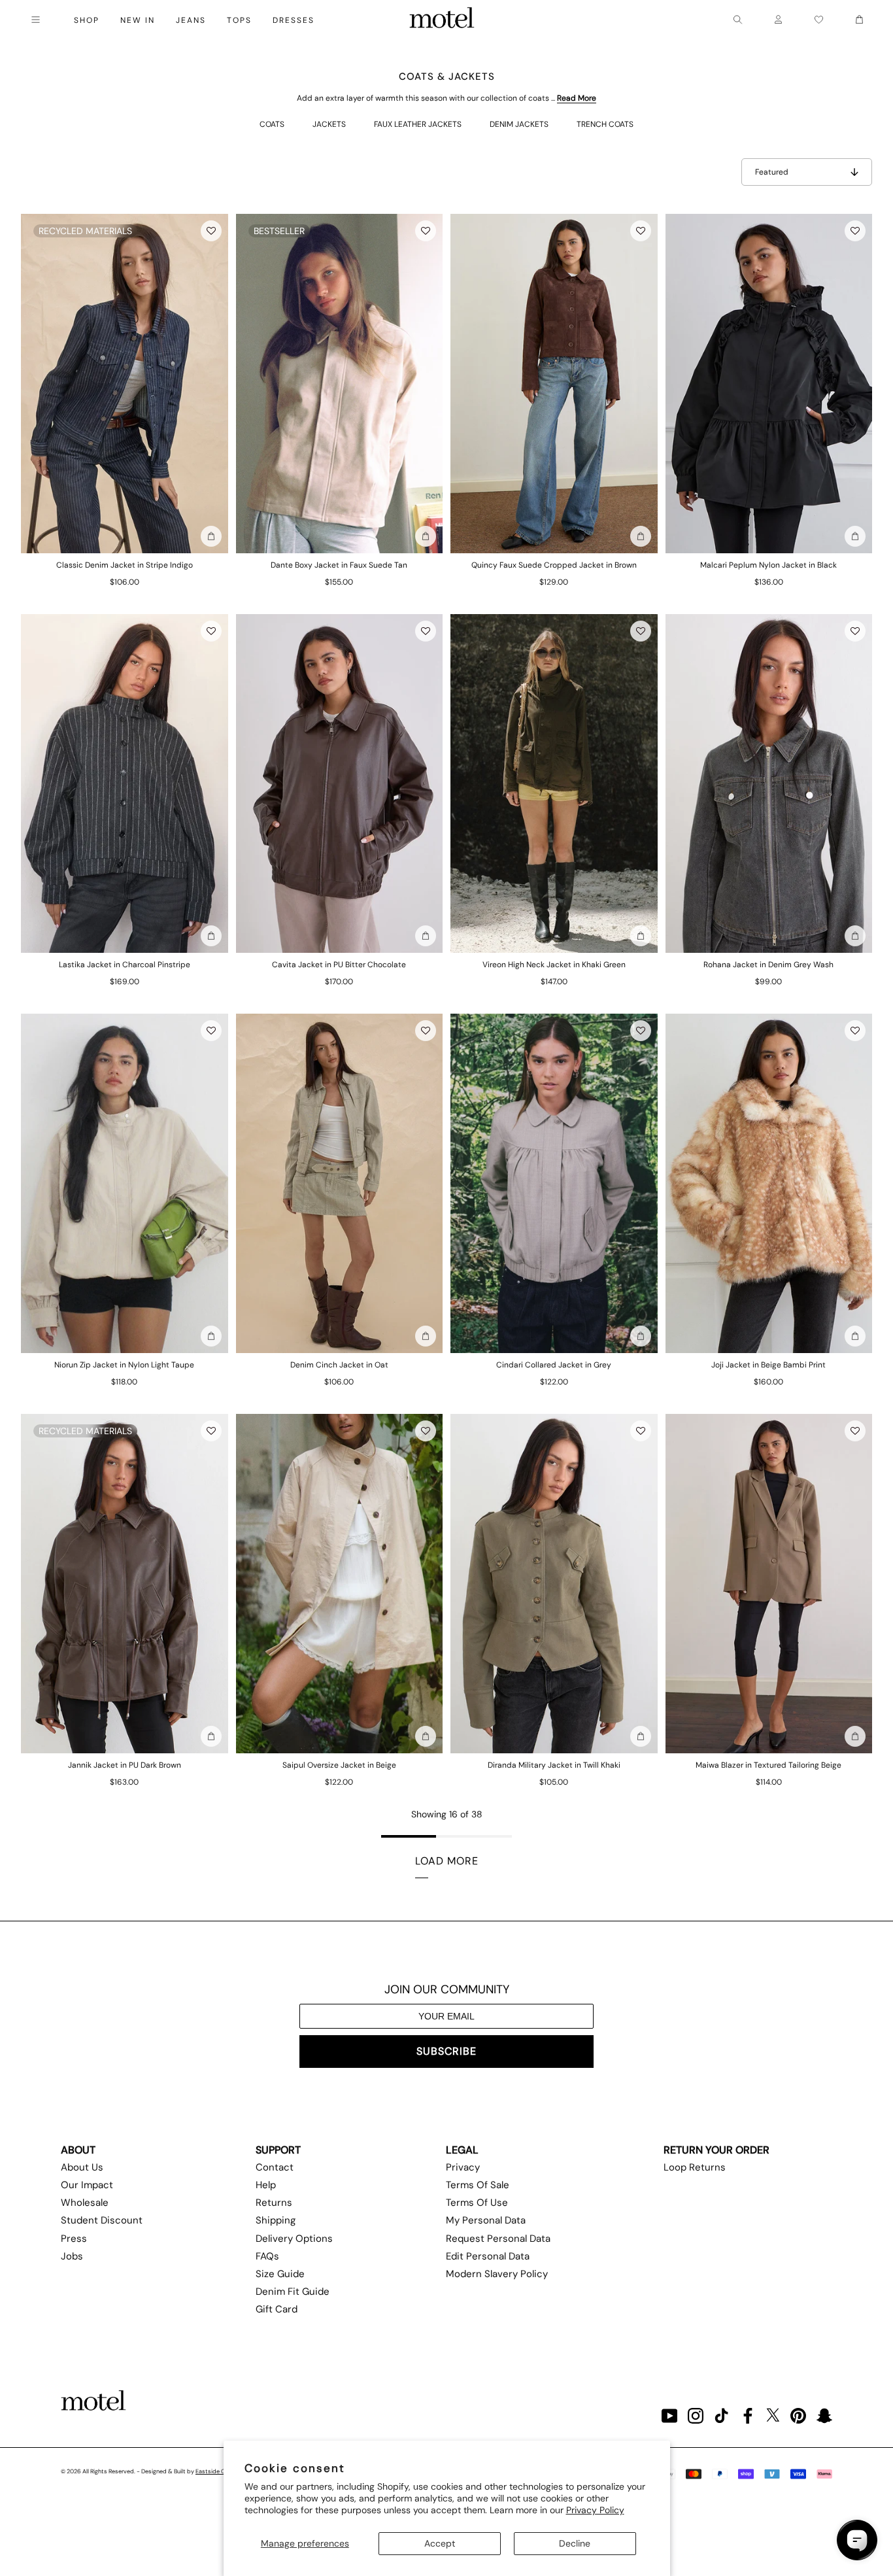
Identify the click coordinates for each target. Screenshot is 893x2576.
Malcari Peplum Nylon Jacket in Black (768, 565)
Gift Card (277, 2309)
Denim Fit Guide (293, 2292)
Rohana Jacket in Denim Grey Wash (768, 965)
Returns (274, 2203)
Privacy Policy (595, 2510)
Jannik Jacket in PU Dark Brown (125, 1765)
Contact (275, 2167)
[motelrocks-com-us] (442, 20)
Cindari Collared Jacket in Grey (554, 1365)
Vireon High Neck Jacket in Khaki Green (554, 965)
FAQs (267, 2256)
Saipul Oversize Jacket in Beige (339, 1765)
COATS (272, 124)
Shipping (276, 2220)
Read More (577, 98)
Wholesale (85, 2203)
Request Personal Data (498, 2239)
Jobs (72, 2256)
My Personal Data (486, 2220)
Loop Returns (695, 2167)
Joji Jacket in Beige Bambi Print (768, 1365)
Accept (440, 2543)
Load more (447, 1861)
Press (74, 2239)
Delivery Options (294, 2239)
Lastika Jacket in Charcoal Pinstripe (125, 965)
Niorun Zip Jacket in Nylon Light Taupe (124, 1365)
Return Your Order (716, 2150)
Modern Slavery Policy (497, 2274)
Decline (575, 2543)
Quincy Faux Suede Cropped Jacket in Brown (554, 565)
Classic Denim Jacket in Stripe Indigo (125, 565)
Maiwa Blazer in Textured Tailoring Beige (768, 1765)
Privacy (463, 2167)
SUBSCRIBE (446, 2051)
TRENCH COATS (605, 124)
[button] (211, 231)
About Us (82, 2167)
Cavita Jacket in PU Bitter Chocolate (339, 965)
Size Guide (280, 2274)
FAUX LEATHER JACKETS (418, 124)
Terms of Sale (478, 2185)
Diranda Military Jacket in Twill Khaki (554, 1765)
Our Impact (87, 2185)
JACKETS (329, 124)
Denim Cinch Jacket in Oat (339, 1365)
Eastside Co (212, 2471)
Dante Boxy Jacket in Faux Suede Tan (339, 565)
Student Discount (102, 2220)
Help (266, 2185)
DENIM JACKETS (519, 124)
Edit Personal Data (488, 2256)
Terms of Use (477, 2203)
